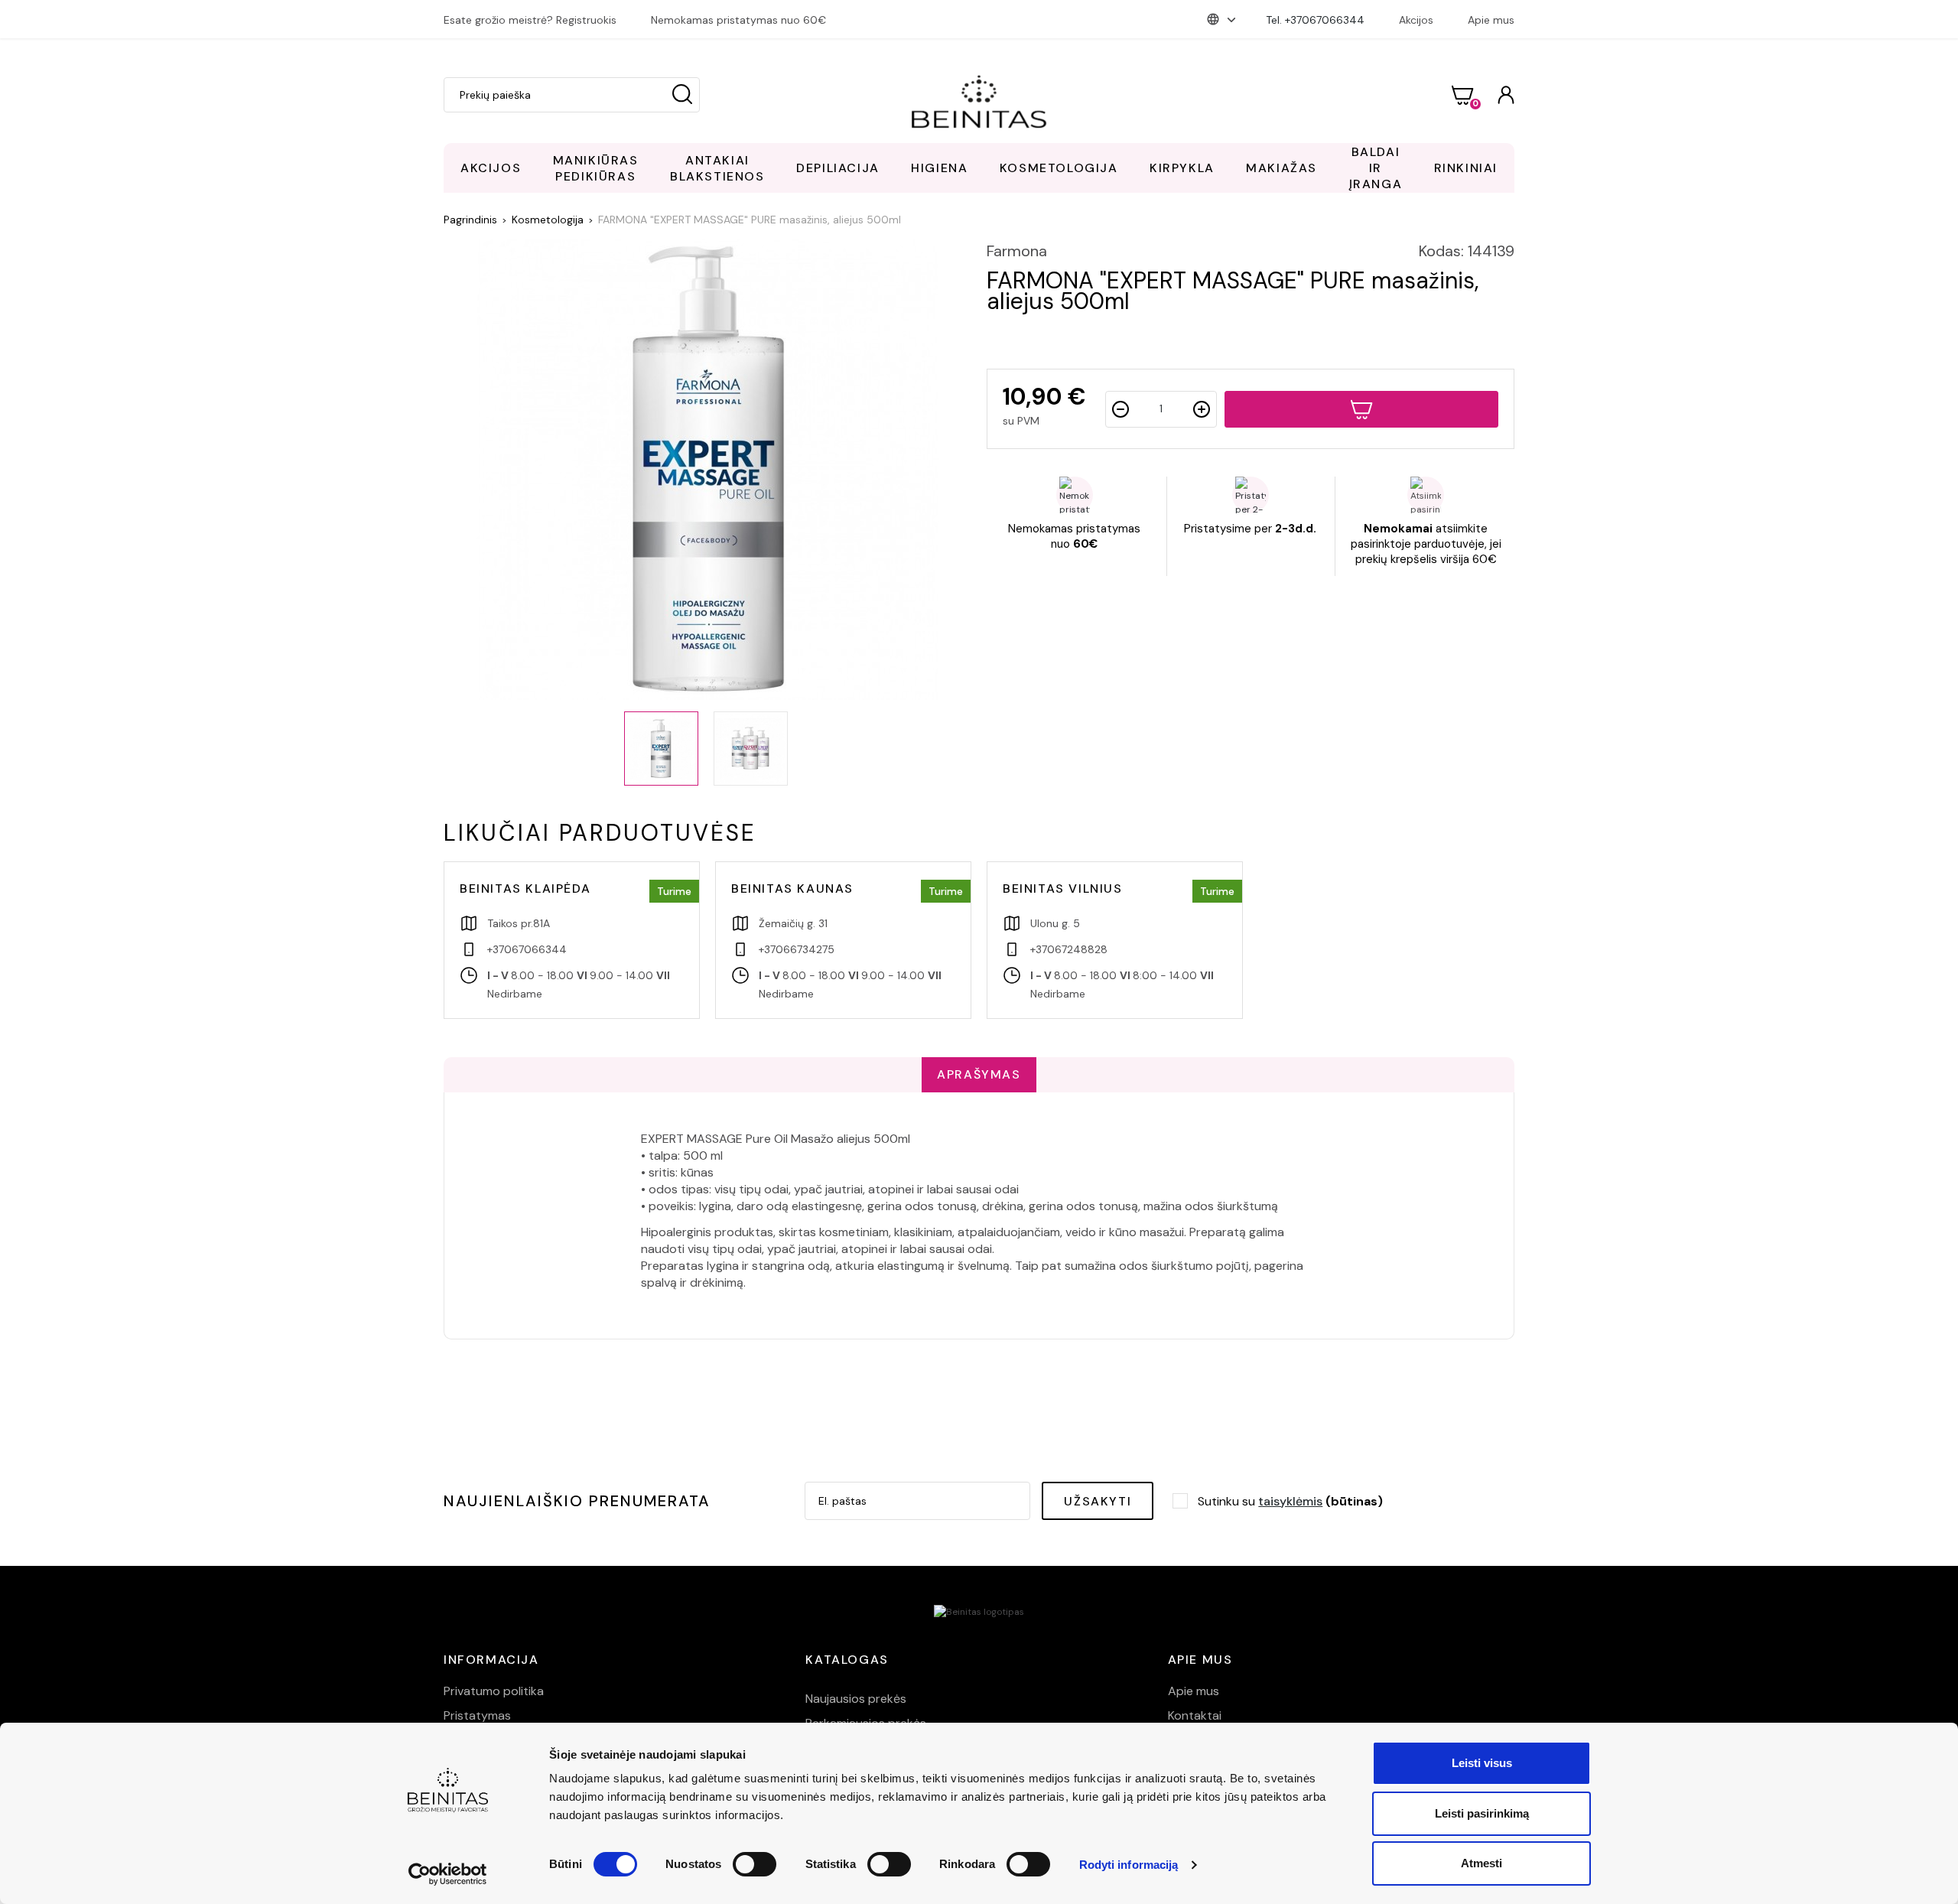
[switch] (755, 1864)
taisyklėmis (1290, 1501)
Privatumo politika (494, 1691)
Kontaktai (1195, 1715)
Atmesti (1482, 1863)
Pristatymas (477, 1715)
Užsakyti (1098, 1501)
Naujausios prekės (856, 1699)
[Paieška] (682, 95)
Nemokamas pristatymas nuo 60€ (738, 20)
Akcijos (1416, 20)
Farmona (1017, 251)
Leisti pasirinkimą (1482, 1813)
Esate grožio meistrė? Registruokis (530, 20)
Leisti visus (1482, 1763)
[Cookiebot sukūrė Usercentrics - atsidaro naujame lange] (448, 1874)
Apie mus (1491, 20)
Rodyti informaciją (1129, 1865)
